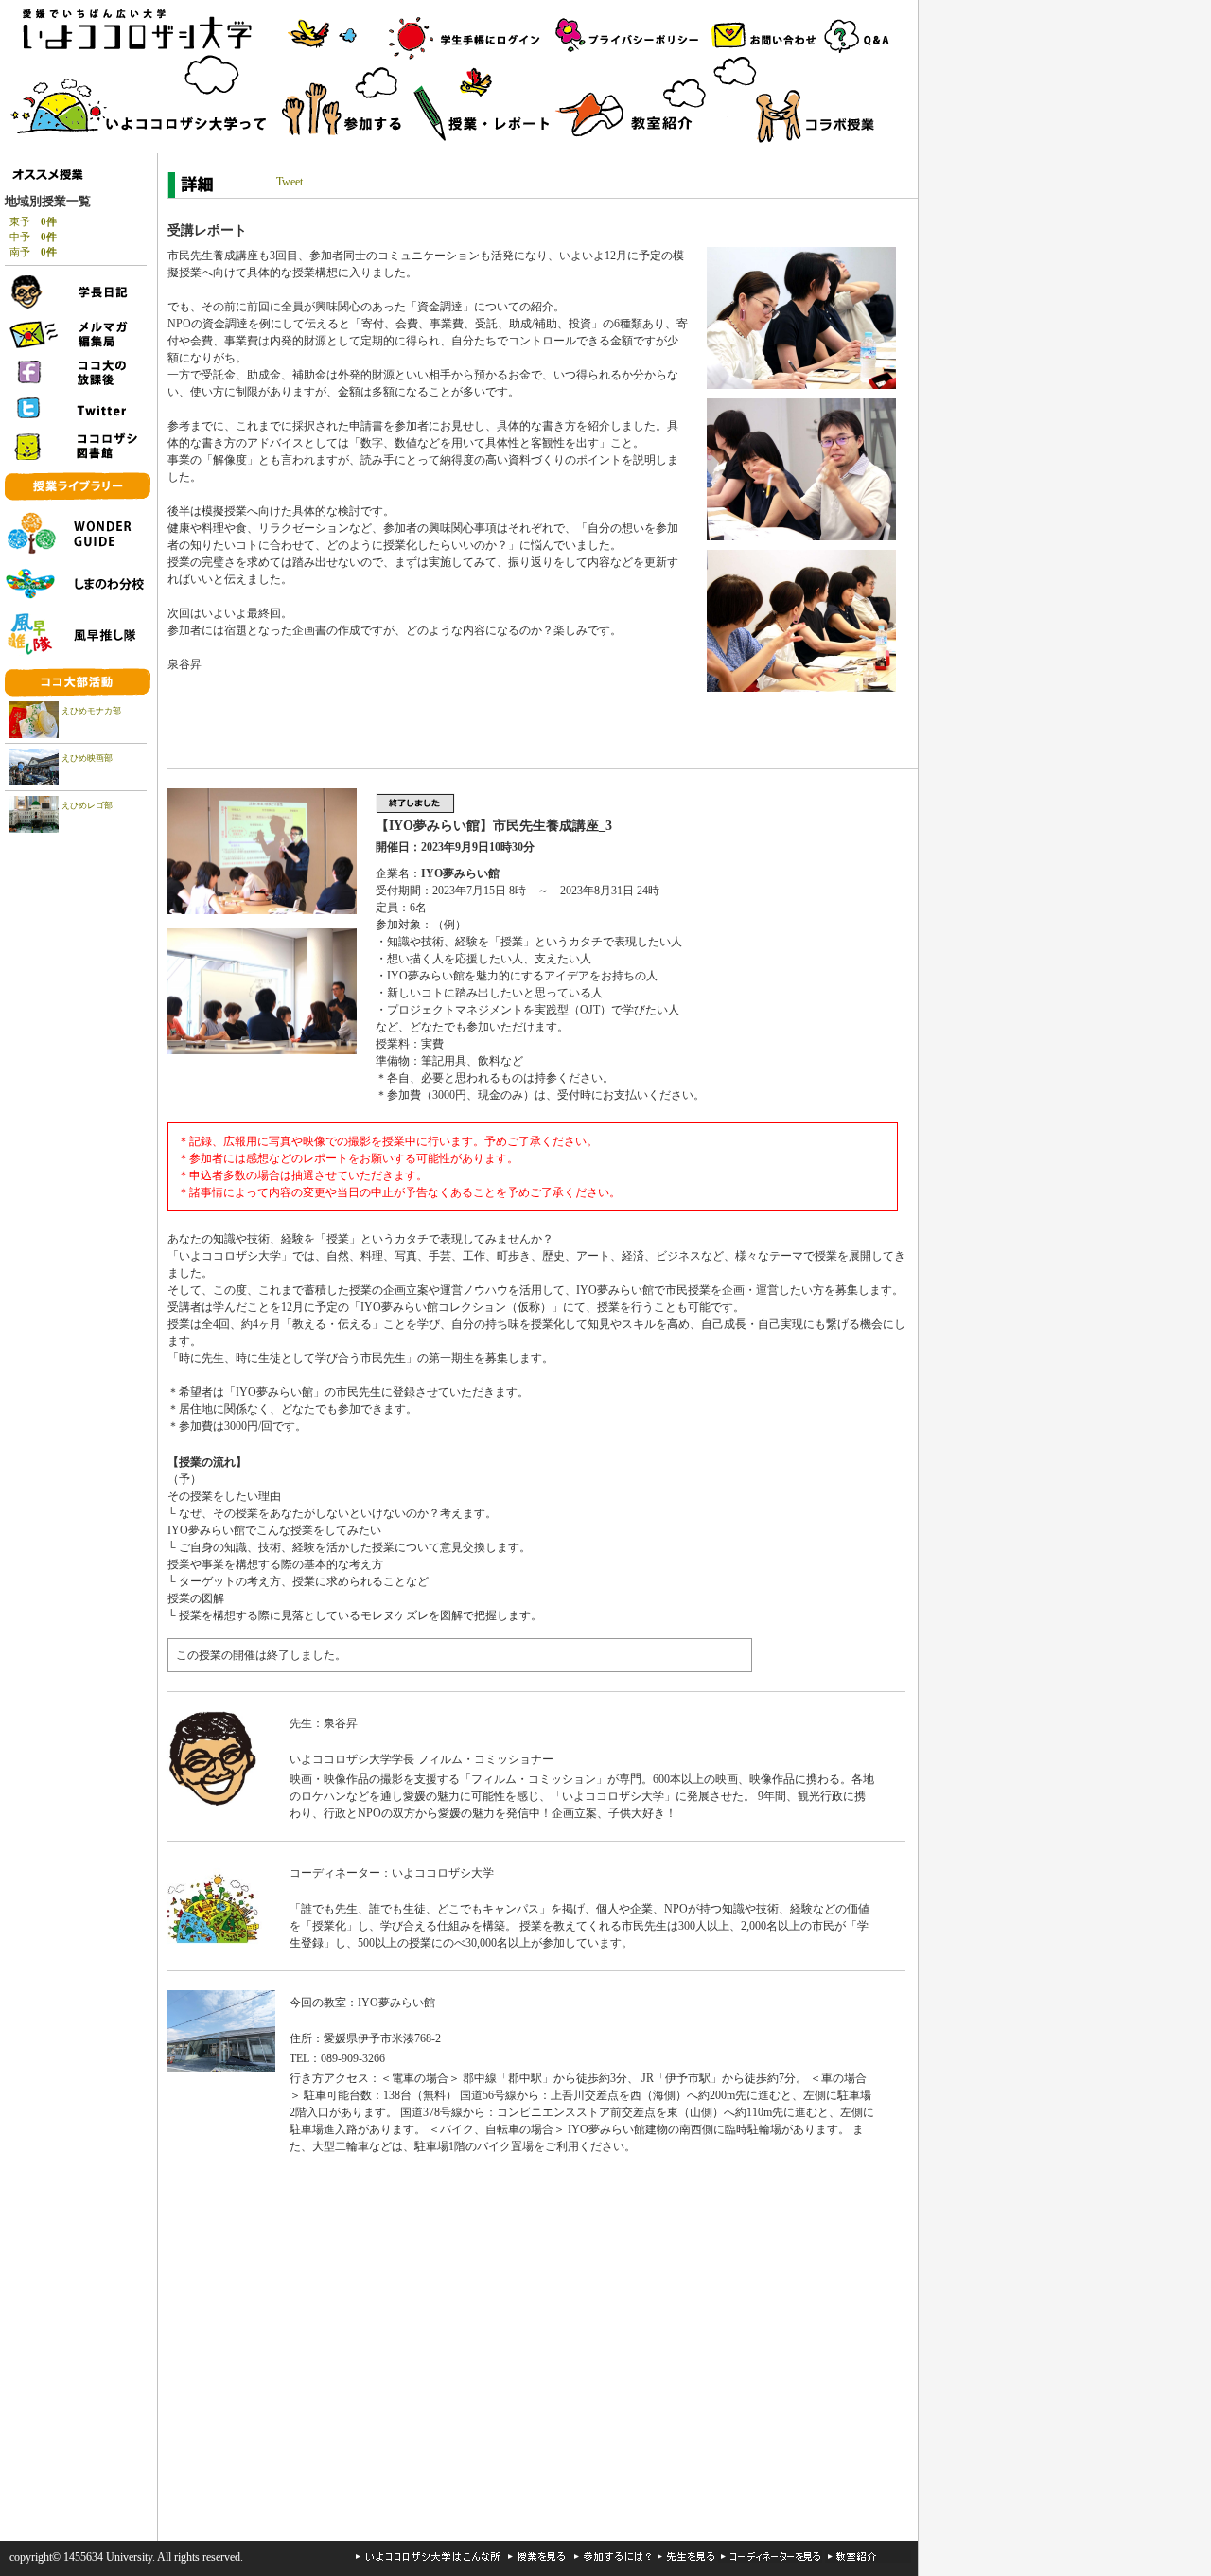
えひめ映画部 (87, 758)
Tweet (290, 182)
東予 (33, 221)
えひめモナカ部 (91, 711)
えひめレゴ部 (87, 805)
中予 (33, 237)
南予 (33, 252)
